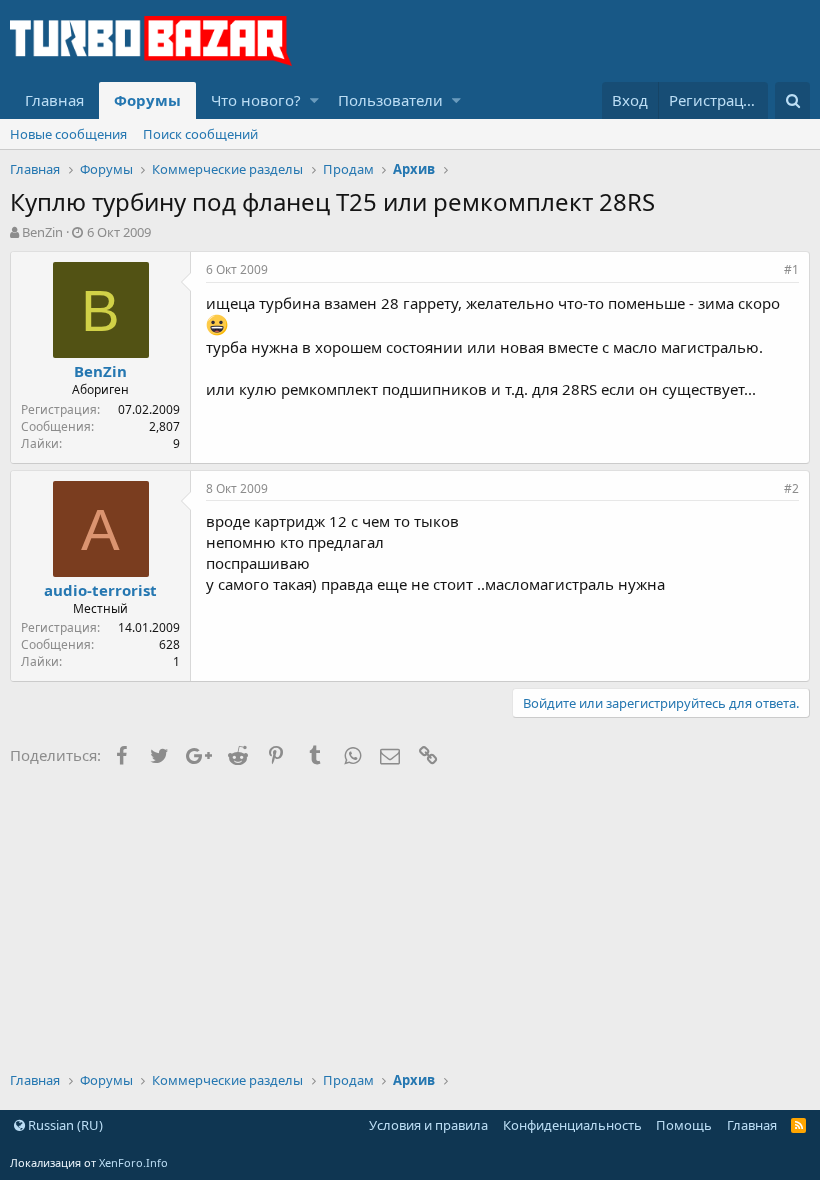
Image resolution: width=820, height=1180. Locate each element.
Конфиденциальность (572, 1125)
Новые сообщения (68, 134)
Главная (54, 100)
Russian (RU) (64, 1125)
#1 (791, 269)
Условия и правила (428, 1125)
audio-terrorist (100, 590)
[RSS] (798, 1125)
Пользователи (390, 100)
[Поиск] (792, 100)
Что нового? (256, 100)
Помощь (684, 1125)
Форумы (147, 100)
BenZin (42, 232)
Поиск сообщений (200, 134)
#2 (791, 488)
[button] (314, 100)
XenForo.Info (133, 1162)
